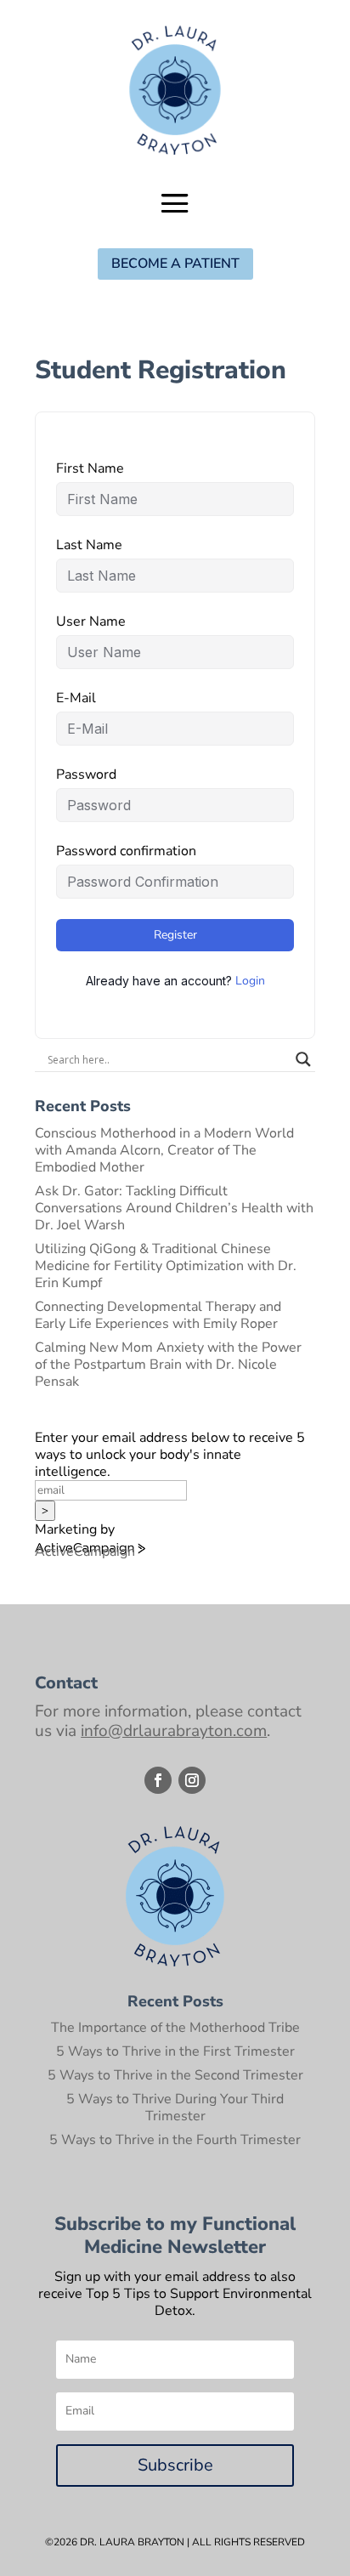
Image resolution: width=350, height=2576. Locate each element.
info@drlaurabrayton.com (174, 1731)
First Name (90, 468)
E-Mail (76, 698)
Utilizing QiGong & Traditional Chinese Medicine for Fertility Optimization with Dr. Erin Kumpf (166, 1266)
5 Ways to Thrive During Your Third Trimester (175, 2108)
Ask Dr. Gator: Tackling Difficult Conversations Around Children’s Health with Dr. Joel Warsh (174, 1208)
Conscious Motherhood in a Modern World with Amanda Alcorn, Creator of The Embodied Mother (164, 1150)
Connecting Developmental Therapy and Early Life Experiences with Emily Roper (158, 1315)
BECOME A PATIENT (175, 264)
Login (250, 981)
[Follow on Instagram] (192, 1780)
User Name (91, 621)
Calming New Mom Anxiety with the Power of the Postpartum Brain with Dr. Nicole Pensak (168, 1365)
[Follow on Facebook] (158, 1780)
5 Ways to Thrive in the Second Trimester (175, 2075)
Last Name (89, 545)
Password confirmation (126, 851)
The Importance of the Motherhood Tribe (175, 2028)
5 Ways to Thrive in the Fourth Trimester (175, 2140)
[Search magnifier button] (303, 1059)
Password (86, 775)
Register (175, 935)
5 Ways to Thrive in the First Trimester (175, 2051)
